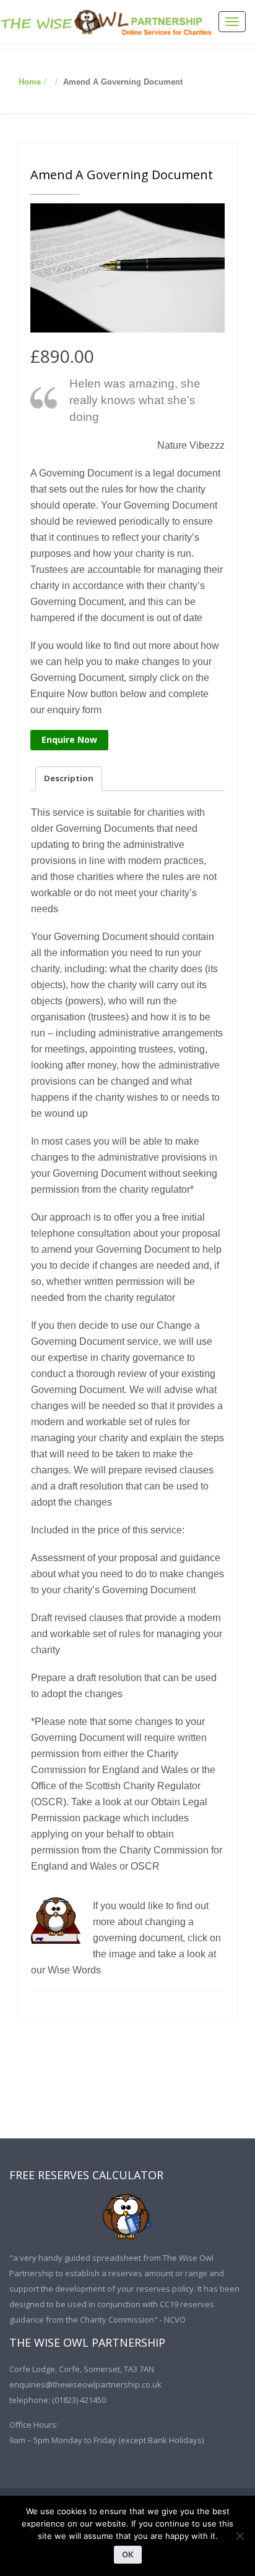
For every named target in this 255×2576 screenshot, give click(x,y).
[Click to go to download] (127, 2217)
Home (30, 82)
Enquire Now (69, 739)
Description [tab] (69, 778)
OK (128, 2554)
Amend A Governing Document (122, 175)
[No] (240, 2536)
